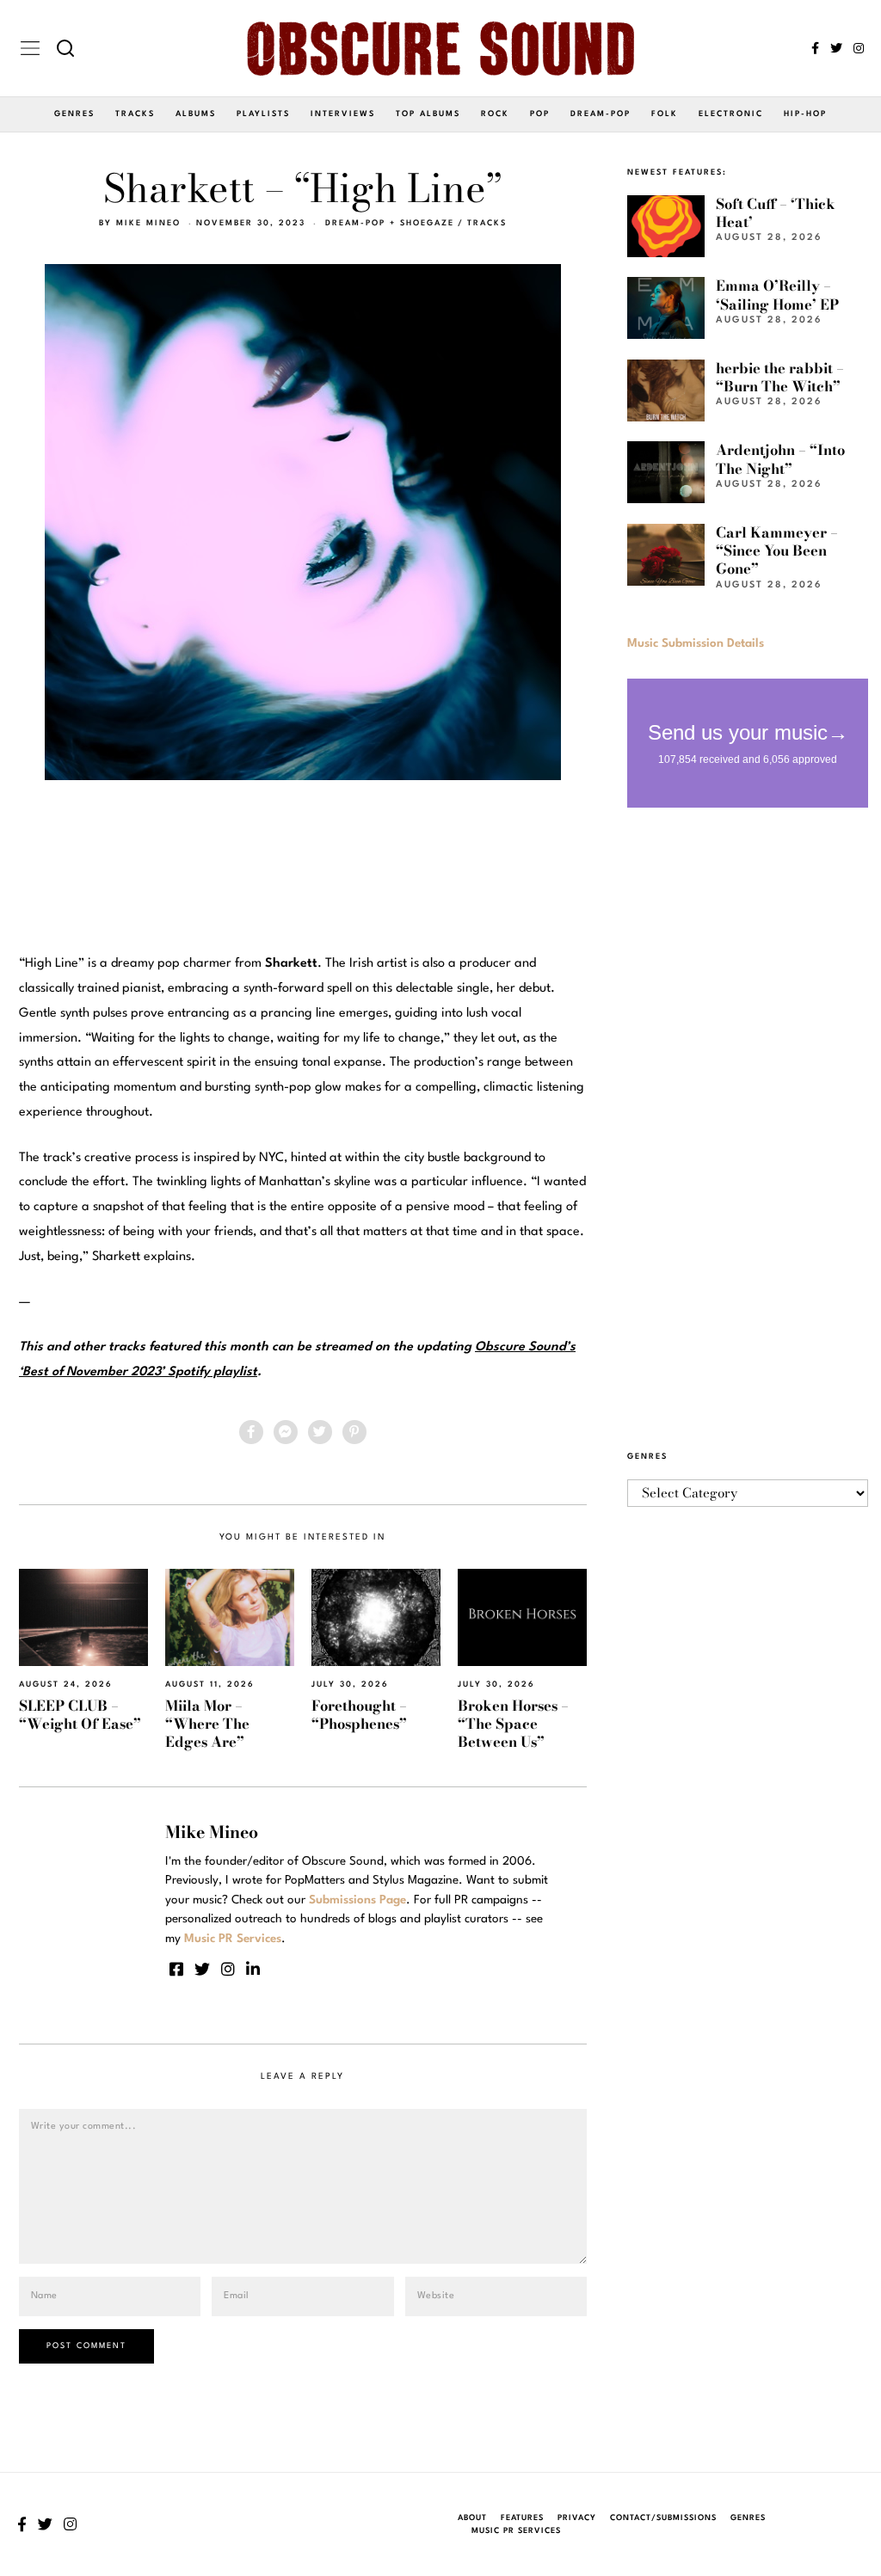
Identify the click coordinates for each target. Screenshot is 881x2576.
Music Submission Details (696, 643)
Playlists (263, 114)
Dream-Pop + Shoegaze (390, 223)
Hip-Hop (805, 114)
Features (522, 2518)
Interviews (343, 114)
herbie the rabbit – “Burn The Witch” (780, 377)
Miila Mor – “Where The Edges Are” (207, 1724)
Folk (665, 114)
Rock (495, 114)
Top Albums (428, 114)
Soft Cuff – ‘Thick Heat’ (776, 213)
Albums (196, 114)
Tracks (135, 114)
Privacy (577, 2518)
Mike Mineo (148, 223)
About (472, 2518)
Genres (74, 114)
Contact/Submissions (663, 2518)
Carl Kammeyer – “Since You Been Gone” (777, 551)
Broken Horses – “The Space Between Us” (513, 1724)
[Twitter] (836, 48)
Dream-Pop (601, 114)
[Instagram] (859, 48)
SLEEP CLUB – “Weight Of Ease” (80, 1715)
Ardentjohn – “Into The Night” (780, 459)
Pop (540, 114)
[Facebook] (815, 48)
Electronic (731, 114)
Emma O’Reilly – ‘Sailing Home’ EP (777, 295)
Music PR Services (516, 2531)
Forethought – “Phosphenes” (359, 1715)
